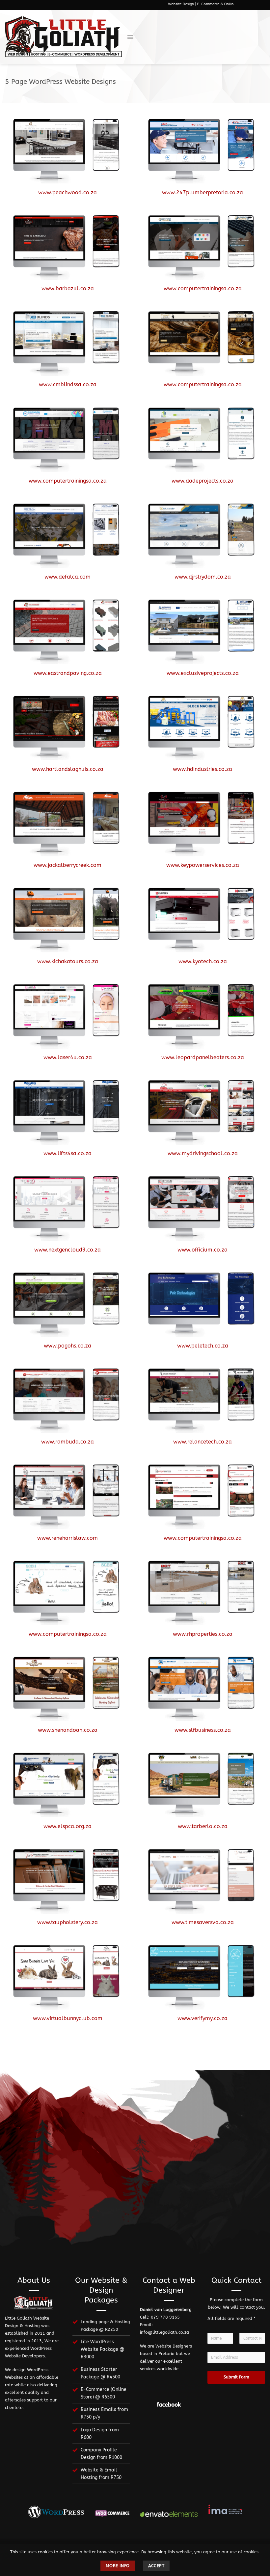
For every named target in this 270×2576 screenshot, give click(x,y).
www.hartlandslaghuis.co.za (68, 769)
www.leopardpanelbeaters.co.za (203, 1057)
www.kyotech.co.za (203, 961)
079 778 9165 (165, 2317)
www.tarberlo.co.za (203, 1826)
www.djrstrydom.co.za (203, 577)
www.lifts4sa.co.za (67, 1153)
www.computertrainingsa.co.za (203, 288)
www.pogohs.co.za (67, 1346)
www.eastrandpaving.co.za (68, 673)
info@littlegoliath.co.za (164, 2332)
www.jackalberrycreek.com (67, 865)
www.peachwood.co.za (67, 192)
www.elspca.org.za (67, 1826)
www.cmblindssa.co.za (68, 384)
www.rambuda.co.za (67, 1442)
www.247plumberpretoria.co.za (202, 192)
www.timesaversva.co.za (203, 1922)
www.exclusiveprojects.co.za (203, 673)
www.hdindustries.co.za (202, 769)
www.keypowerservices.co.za (203, 865)
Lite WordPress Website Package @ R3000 (103, 2349)
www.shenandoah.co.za (68, 1730)
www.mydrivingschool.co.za (203, 1153)
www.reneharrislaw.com (67, 1538)
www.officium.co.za (202, 1250)
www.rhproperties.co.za (203, 1634)
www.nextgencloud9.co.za (67, 1250)
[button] (130, 37)
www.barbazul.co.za (68, 288)
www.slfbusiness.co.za (203, 1730)
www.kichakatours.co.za (68, 961)
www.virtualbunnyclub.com (68, 2018)
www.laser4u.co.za (68, 1057)
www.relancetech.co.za (202, 1442)
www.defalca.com (67, 577)
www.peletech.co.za (203, 1346)
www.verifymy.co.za (202, 2018)
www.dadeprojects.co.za (202, 481)
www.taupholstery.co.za (67, 1922)
